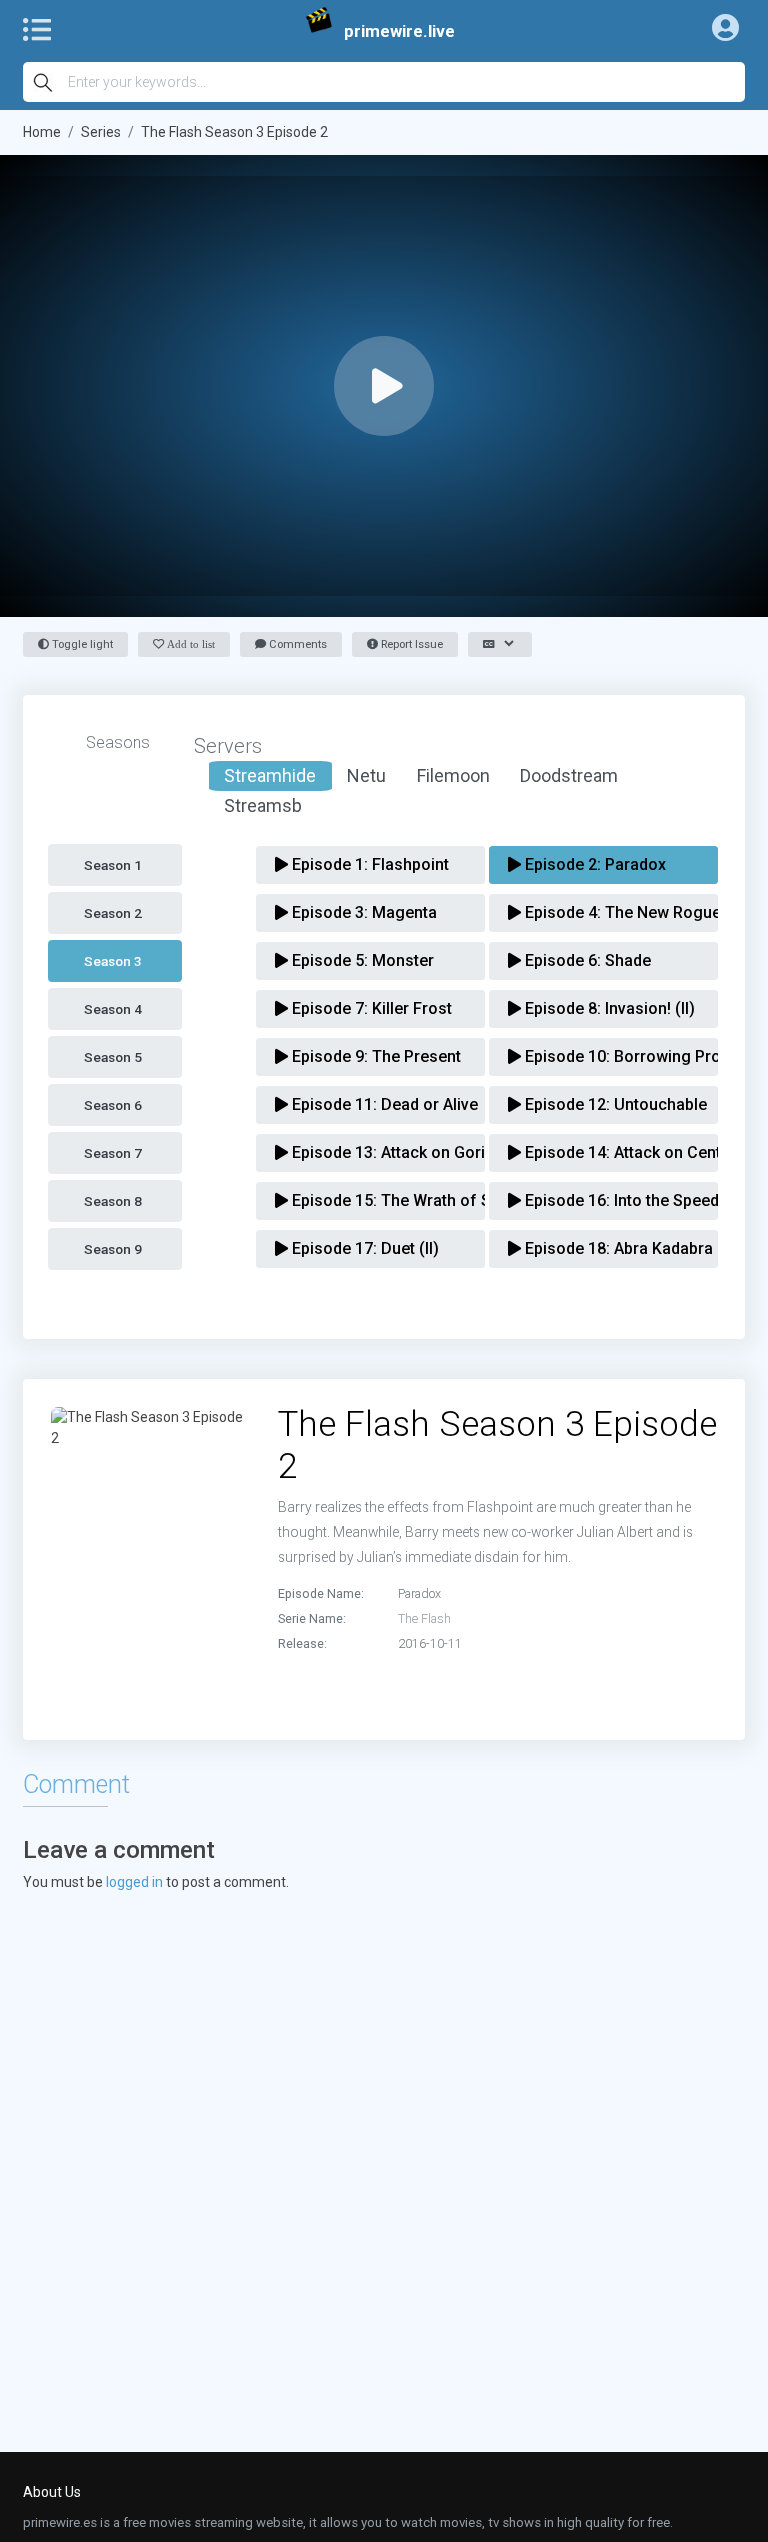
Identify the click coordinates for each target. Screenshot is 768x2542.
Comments (296, 644)
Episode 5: (361, 960)
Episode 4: (610, 912)
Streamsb (263, 805)
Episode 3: (362, 912)
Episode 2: (593, 864)
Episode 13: (377, 1152)
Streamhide (270, 775)
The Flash (424, 1618)
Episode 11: (377, 1104)
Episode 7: (370, 1008)
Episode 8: (608, 1008)
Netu (366, 775)
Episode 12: (610, 1104)
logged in (134, 1882)
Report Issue (410, 644)
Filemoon (453, 775)
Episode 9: (374, 1056)
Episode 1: (368, 864)
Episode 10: (610, 1056)
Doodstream (569, 775)
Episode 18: (610, 1248)
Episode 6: (586, 960)
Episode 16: (610, 1200)
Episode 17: (363, 1248)
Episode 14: (610, 1152)
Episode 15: (377, 1200)
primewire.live (399, 31)
